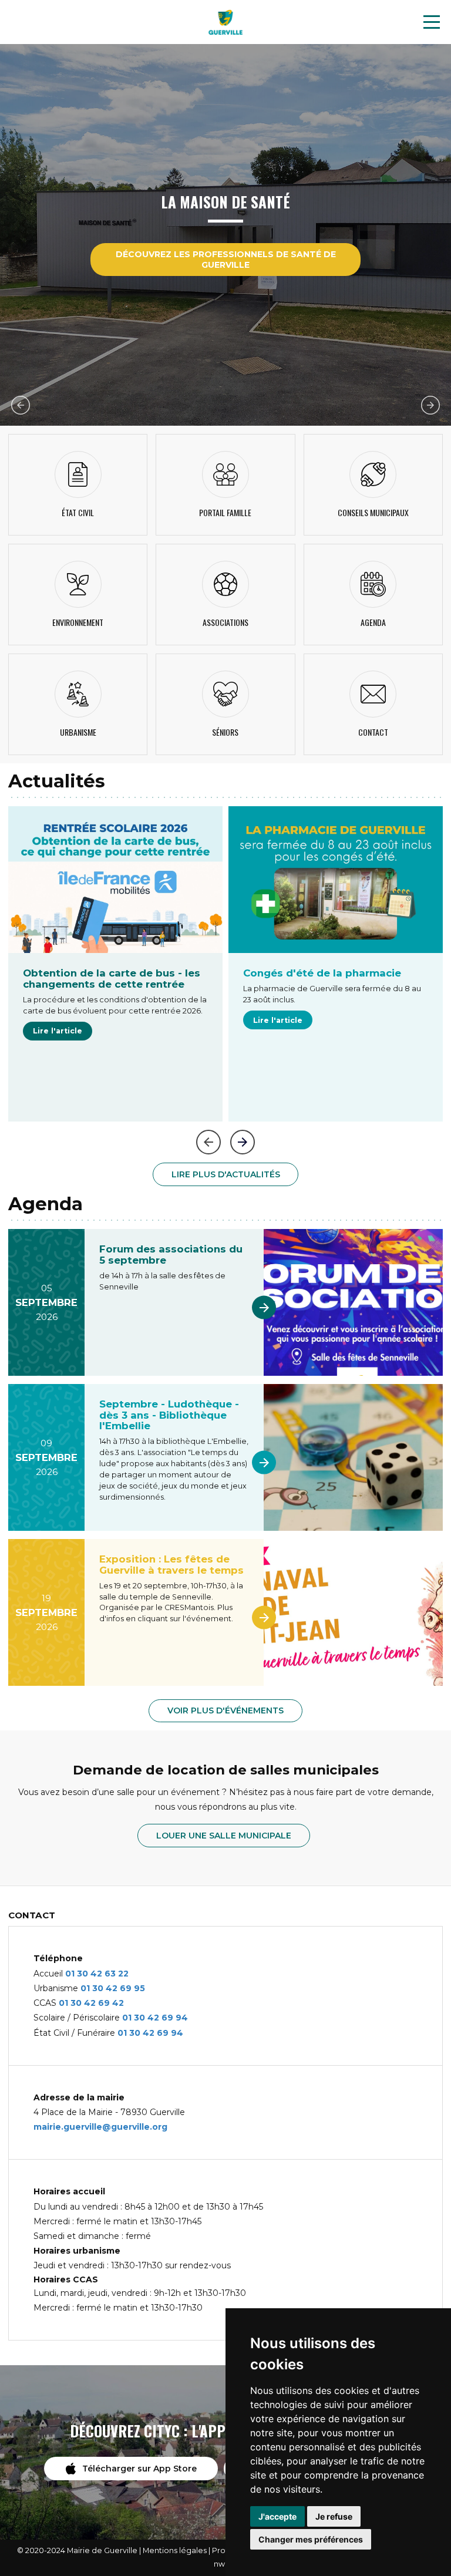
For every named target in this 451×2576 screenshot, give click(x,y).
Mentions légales (175, 2550)
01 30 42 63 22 (97, 1974)
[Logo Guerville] (225, 22)
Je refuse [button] (334, 2516)
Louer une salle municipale (224, 1836)
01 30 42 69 (107, 1988)
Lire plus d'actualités (226, 1174)
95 (139, 1988)
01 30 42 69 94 (155, 2018)
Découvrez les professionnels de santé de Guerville (226, 260)
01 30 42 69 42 (91, 2003)
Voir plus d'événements (225, 1710)
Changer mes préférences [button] (311, 2539)
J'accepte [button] (277, 2516)
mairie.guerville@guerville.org (100, 2127)
